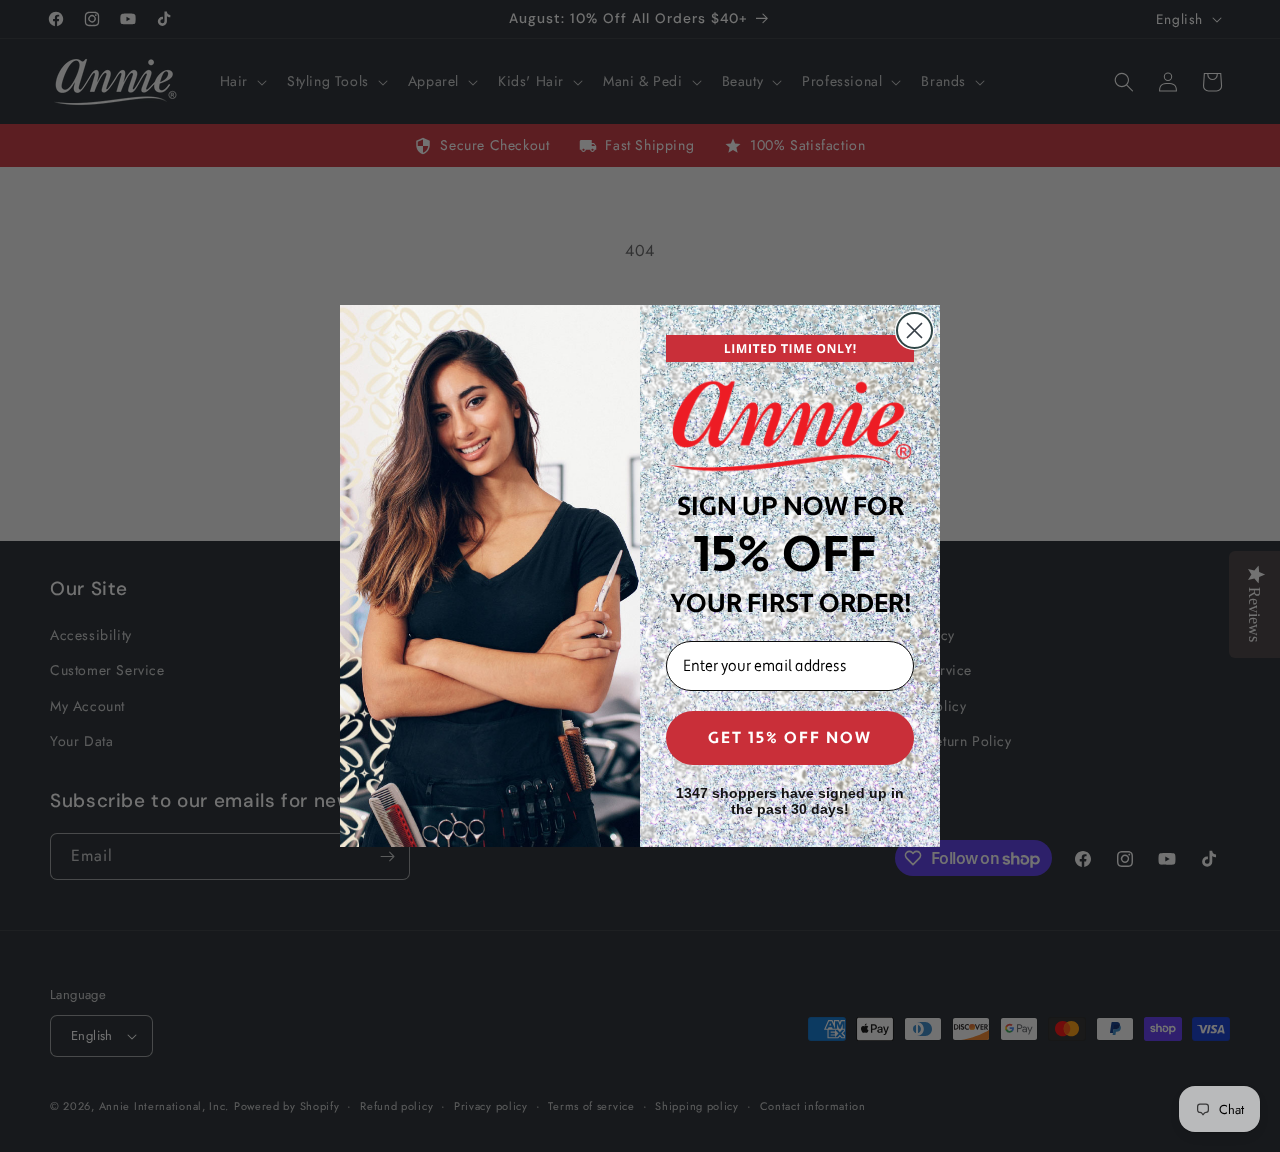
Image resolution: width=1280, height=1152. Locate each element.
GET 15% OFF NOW (790, 738)
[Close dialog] (914, 330)
